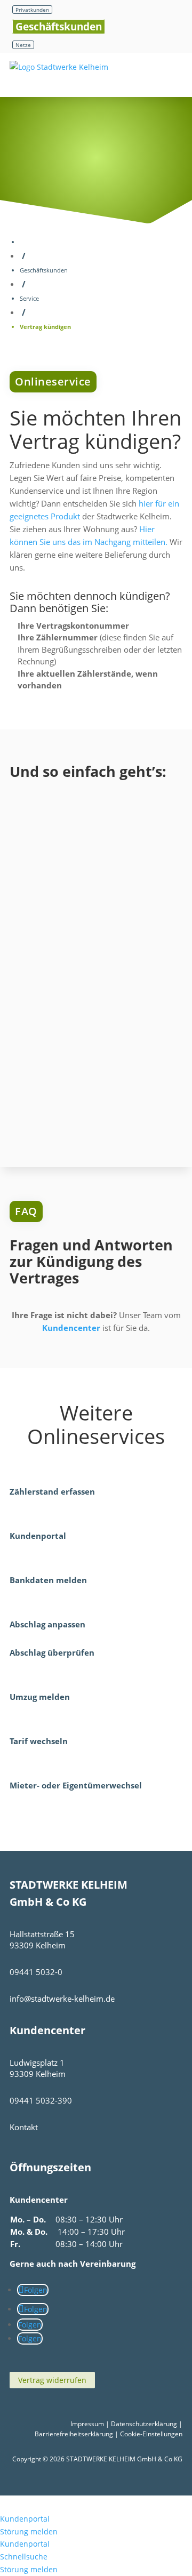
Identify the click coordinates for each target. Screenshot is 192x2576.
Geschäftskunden (59, 27)
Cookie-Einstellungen (151, 2434)
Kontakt (24, 2127)
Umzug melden (40, 1697)
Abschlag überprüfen (52, 1652)
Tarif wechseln (39, 1741)
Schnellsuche (24, 2557)
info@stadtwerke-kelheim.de (62, 1999)
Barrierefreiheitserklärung (74, 2434)
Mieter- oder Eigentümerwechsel (76, 1785)
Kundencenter (71, 1328)
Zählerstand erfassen (52, 1491)
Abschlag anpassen (47, 1624)
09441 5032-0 (36, 1972)
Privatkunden (32, 10)
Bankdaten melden (48, 1580)
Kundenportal (38, 1536)
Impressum (87, 2424)
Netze (23, 45)
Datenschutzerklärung (144, 2424)
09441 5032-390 (41, 2100)
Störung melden (29, 2531)
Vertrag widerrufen (52, 2380)
